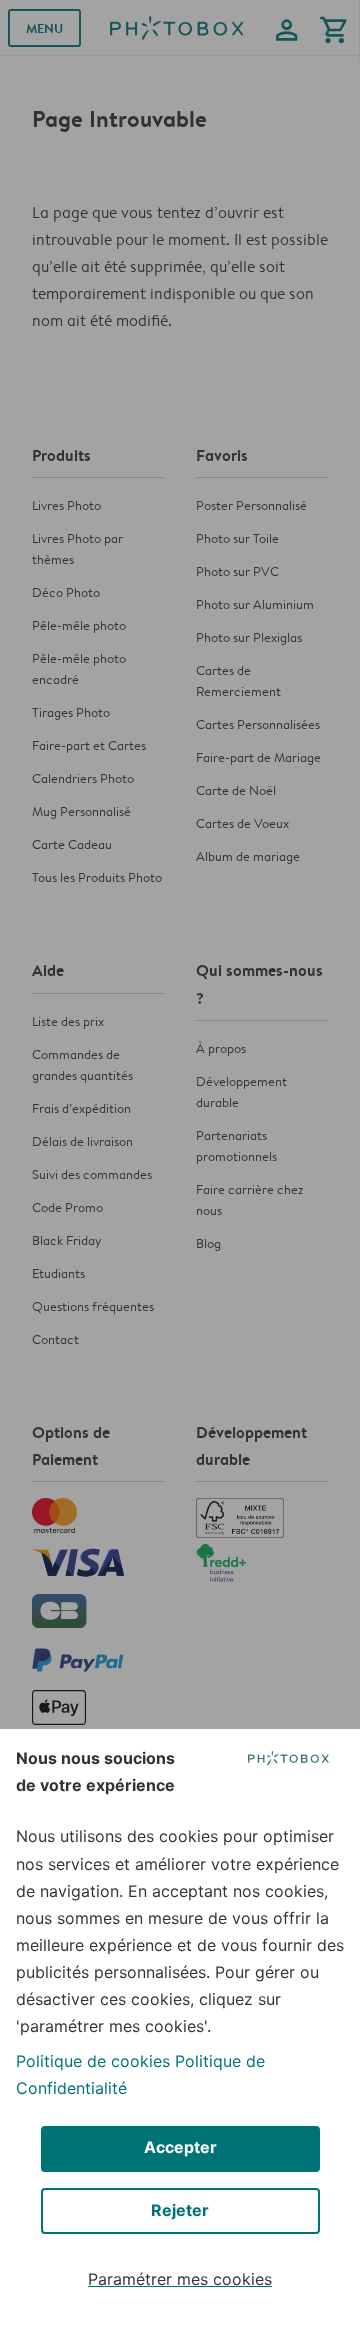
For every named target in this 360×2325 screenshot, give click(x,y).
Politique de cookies (93, 2061)
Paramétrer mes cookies (180, 2279)
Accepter (180, 2147)
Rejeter (180, 2210)
